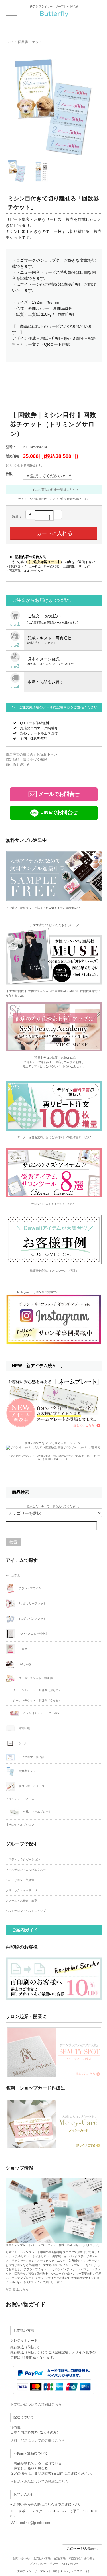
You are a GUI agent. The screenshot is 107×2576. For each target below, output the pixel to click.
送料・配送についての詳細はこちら (38, 2440)
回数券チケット (30, 42)
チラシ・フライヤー (31, 1588)
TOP (9, 42)
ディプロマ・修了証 (31, 1757)
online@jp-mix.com (35, 2523)
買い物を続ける (18, 765)
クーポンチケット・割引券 (35, 1678)
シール (22, 1743)
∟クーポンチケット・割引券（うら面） (36, 1700)
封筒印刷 (24, 1728)
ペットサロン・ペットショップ (26, 1911)
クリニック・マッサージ (21, 1890)
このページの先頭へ (82, 2549)
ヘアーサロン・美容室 (20, 1880)
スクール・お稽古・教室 (21, 1901)
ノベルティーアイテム (20, 1799)
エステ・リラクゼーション (23, 1859)
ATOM (74, 2564)
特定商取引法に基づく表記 (26, 760)
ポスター (24, 1649)
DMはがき (25, 1664)
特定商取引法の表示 (82, 2558)
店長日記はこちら (17, 2289)
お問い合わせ (21, 2558)
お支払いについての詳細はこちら (36, 2404)
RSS (65, 2564)
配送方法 (60, 2558)
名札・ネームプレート (37, 1811)
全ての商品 (13, 1576)
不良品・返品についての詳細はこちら (39, 2482)
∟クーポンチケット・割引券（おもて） (36, 1690)
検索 (13, 1542)
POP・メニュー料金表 (33, 1634)
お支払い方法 (42, 2558)
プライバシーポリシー (44, 2564)
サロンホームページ (31, 1786)
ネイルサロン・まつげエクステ (26, 1870)
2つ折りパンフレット (32, 1619)
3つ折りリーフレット (32, 1603)
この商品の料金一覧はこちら (55, 490)
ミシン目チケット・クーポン (41, 1713)
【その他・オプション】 (21, 1825)
